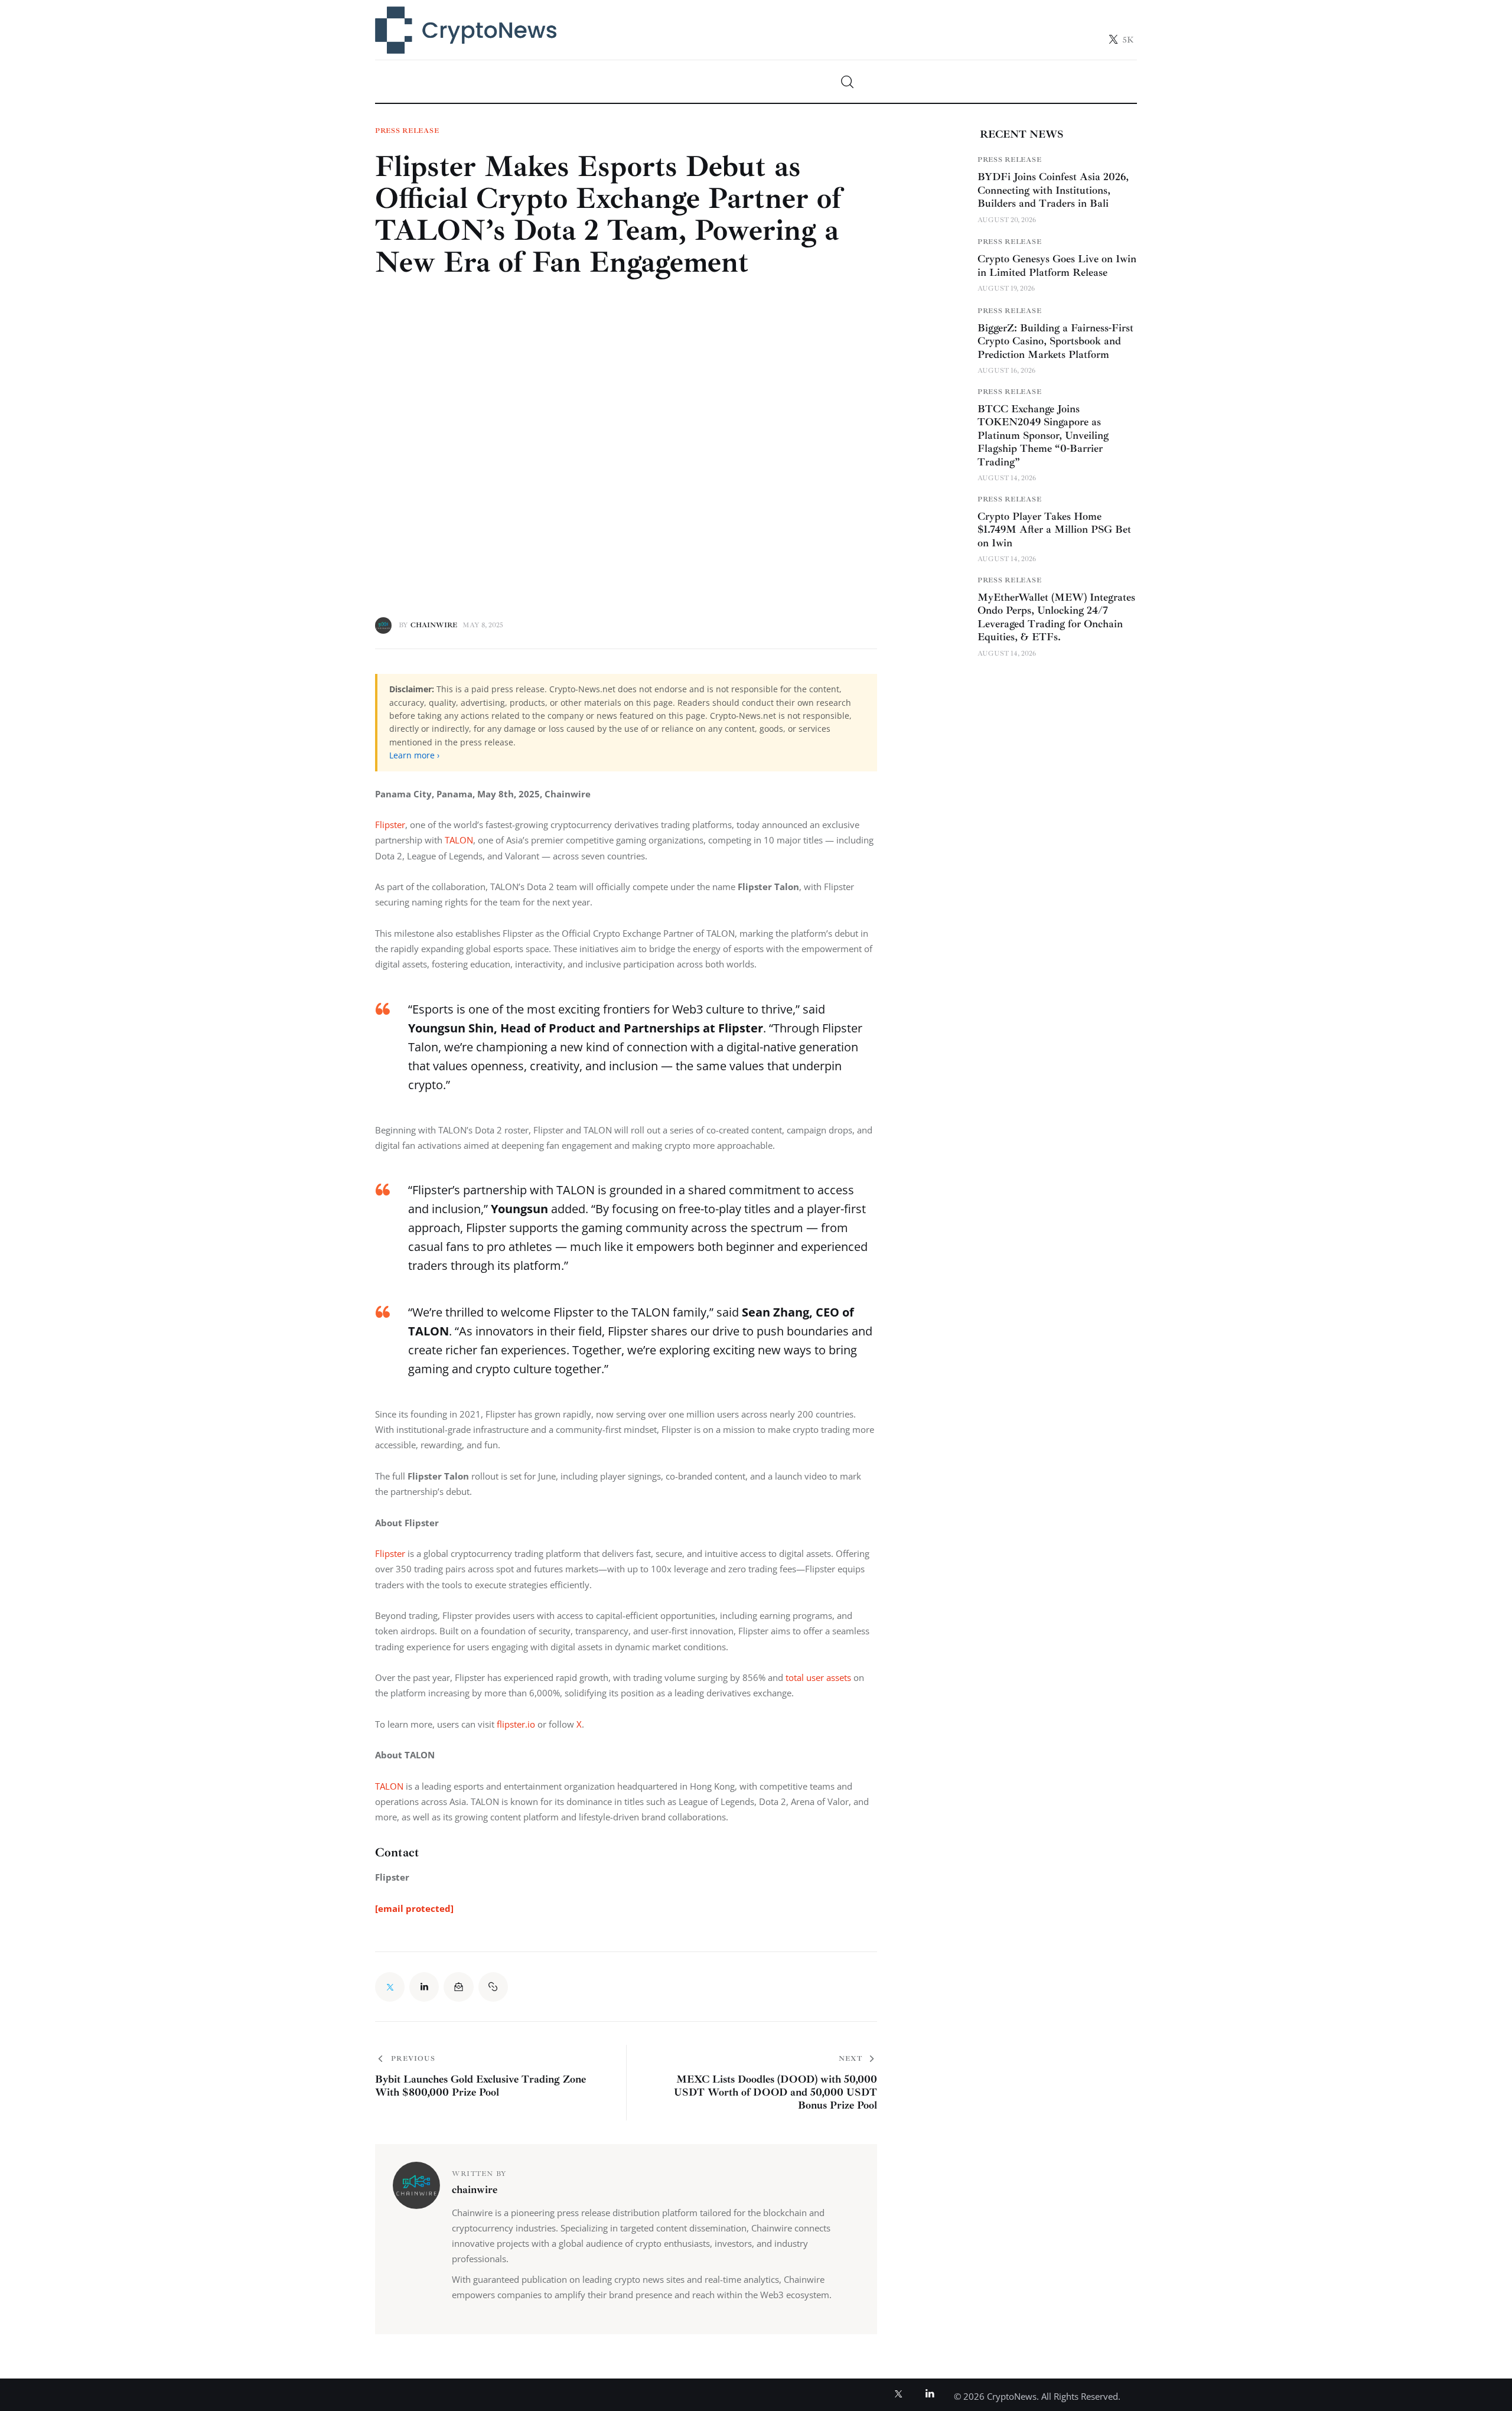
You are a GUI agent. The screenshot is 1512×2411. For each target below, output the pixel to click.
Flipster (390, 825)
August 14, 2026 (1007, 478)
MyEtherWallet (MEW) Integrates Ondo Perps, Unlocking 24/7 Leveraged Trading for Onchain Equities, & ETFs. (1056, 617)
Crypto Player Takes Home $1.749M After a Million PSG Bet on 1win (1054, 530)
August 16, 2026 (1006, 371)
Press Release (407, 131)
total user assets (818, 1677)
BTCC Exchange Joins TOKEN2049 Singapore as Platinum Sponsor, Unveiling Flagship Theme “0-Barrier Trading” (1043, 435)
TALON (459, 840)
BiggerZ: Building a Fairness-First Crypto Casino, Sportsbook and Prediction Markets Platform (1055, 341)
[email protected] (414, 1908)
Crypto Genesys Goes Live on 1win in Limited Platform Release (1057, 265)
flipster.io (516, 1724)
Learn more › (414, 755)
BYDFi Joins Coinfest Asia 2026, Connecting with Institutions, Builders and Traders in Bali (1053, 190)
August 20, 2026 (1007, 219)
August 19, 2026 (1006, 289)
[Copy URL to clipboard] (493, 1987)
